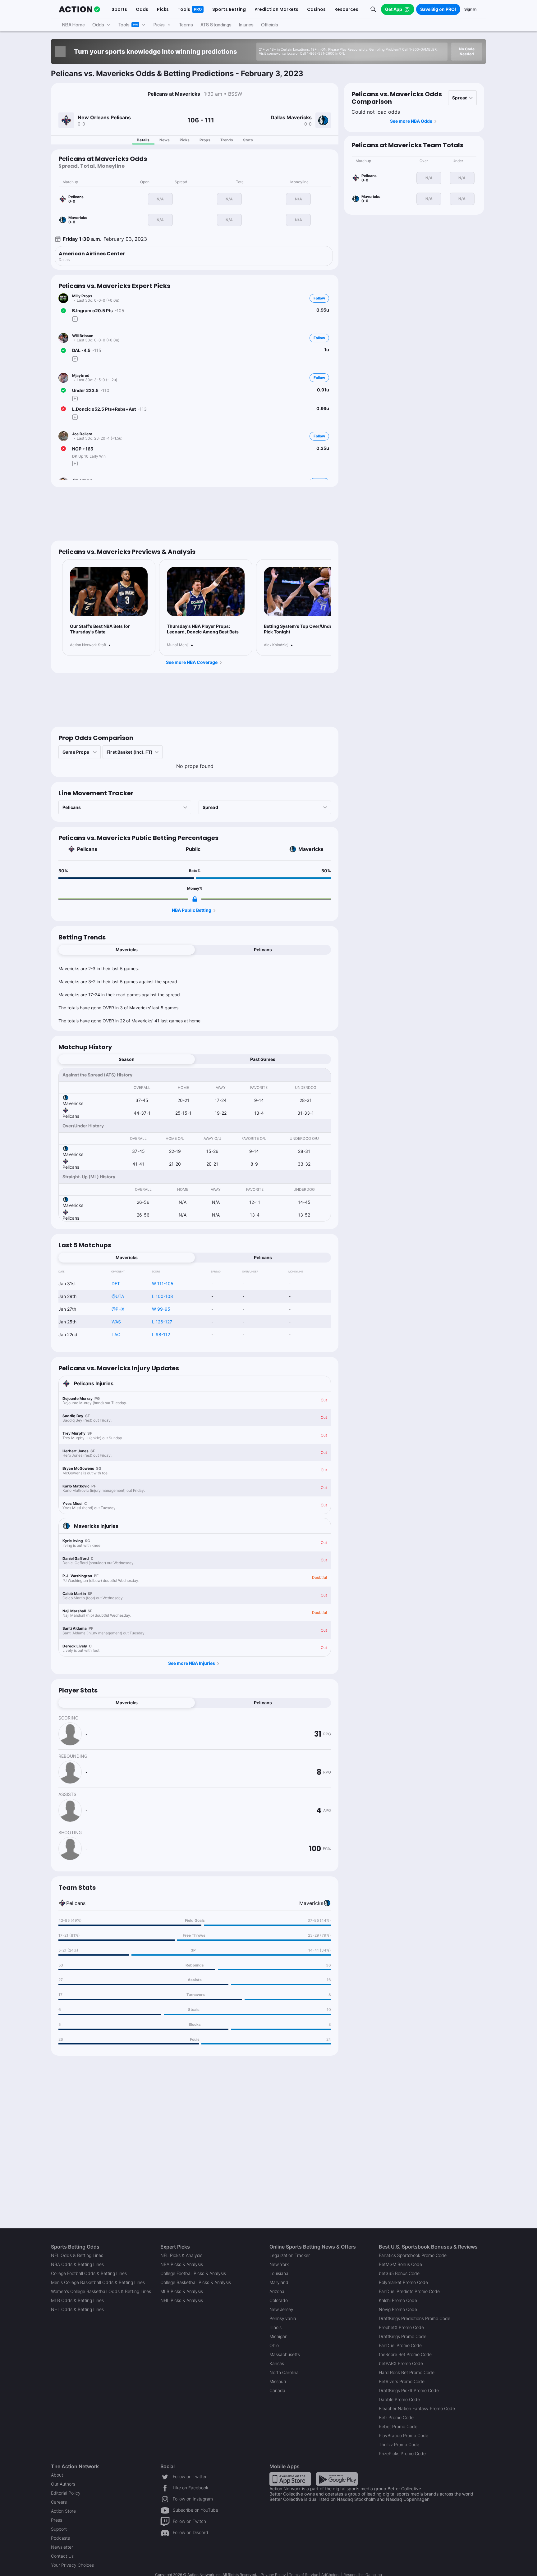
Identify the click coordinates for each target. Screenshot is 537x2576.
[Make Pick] (75, 319)
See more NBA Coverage (192, 662)
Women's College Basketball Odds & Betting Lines (101, 2291)
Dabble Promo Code (399, 2399)
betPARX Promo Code (401, 2363)
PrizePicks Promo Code (402, 2453)
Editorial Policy (66, 2493)
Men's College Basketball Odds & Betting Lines (98, 2282)
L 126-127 (162, 1322)
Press (57, 2520)
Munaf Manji (178, 645)
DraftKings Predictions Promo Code (415, 2318)
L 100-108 (163, 1296)
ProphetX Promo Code (401, 2327)
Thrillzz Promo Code (399, 2444)
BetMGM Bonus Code (400, 2264)
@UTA (118, 1296)
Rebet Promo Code (398, 2426)
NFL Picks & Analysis (181, 2255)
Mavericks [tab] (127, 950)
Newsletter (62, 2547)
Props (205, 140)
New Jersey (281, 2309)
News (165, 140)
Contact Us (62, 2556)
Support (59, 2529)
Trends (227, 140)
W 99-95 (161, 1309)
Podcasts (60, 2538)
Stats (248, 140)
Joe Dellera (82, 434)
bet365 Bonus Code (399, 2273)
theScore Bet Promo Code (405, 2354)
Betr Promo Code (396, 2417)
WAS (116, 1322)
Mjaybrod (81, 375)
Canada (277, 2390)
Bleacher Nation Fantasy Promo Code (417, 2408)
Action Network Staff (88, 645)
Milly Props (82, 296)
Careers (59, 2502)
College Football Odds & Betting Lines (89, 2273)
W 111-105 (163, 1283)
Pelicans (87, 849)
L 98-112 (161, 1334)
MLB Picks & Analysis (182, 2291)
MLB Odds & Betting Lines (77, 2300)
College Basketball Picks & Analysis (196, 2282)
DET (116, 1283)
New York (279, 2264)
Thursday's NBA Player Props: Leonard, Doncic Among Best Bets (203, 629)
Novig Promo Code (398, 2309)
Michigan (278, 2336)
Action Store (63, 2511)
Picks (185, 140)
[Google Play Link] (337, 2479)
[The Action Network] (79, 9)
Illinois (275, 2327)
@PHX (118, 1309)
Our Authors (63, 2484)
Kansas (277, 2363)
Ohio (274, 2345)
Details (143, 140)
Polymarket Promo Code (403, 2282)
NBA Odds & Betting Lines (77, 2264)
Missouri (278, 2381)
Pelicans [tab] (263, 950)
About (57, 2475)
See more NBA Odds (411, 121)
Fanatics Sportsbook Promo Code (413, 2255)
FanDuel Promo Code (400, 2345)
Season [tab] (127, 1059)
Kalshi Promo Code (398, 2300)
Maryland (279, 2282)
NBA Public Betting (192, 910)
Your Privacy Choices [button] (72, 2565)
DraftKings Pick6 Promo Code (409, 2390)
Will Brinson (83, 336)
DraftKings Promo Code (403, 2336)
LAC (116, 1334)
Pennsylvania (283, 2318)
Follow (319, 298)
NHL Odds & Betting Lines (77, 2309)
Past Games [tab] (263, 1059)
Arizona (277, 2291)
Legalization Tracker (290, 2255)
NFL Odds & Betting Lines (77, 2255)
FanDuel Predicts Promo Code (409, 2291)
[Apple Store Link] (290, 2479)
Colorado (279, 2300)
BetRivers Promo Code (402, 2381)
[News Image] (109, 592)
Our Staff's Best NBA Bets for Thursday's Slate (100, 629)
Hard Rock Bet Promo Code (407, 2372)
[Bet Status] (63, 311)
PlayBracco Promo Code (404, 2435)
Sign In (470, 9)
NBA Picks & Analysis (182, 2264)
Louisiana (279, 2273)
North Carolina (284, 2372)
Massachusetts (285, 2354)
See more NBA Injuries (192, 1663)
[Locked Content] (195, 899)
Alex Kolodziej (276, 645)
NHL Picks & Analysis (182, 2300)
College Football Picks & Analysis (193, 2273)
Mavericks (311, 849)
